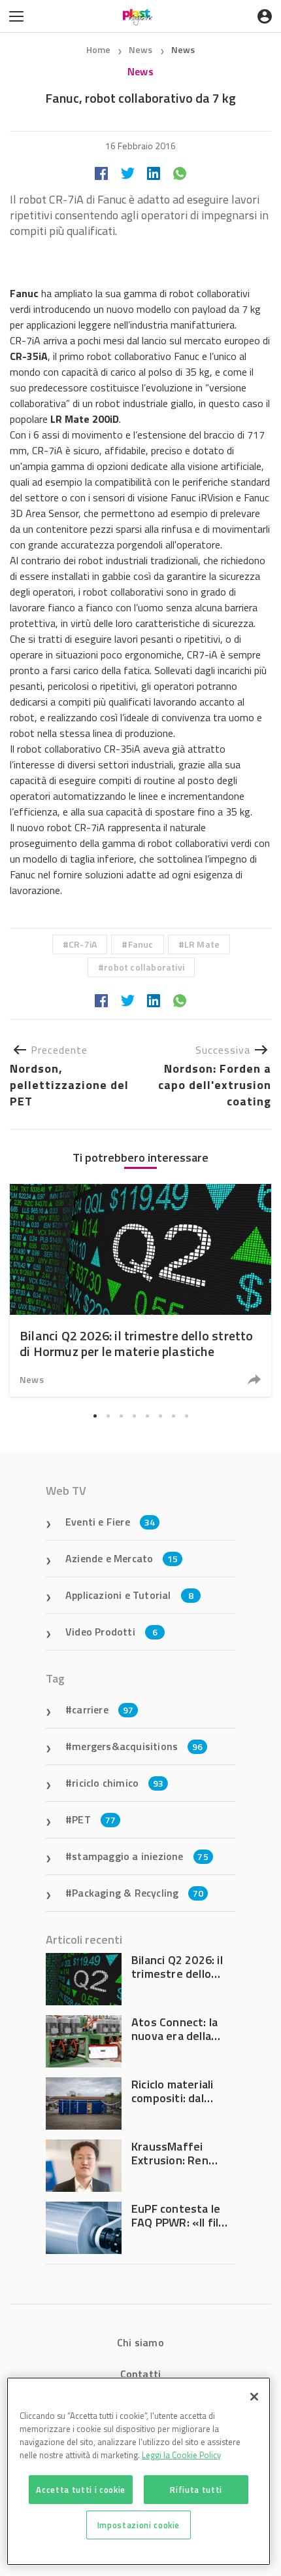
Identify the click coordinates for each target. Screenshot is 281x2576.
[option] (140, 1290)
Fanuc (141, 944)
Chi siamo (140, 2342)
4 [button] (134, 1416)
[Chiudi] (254, 2397)
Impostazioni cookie (139, 2525)
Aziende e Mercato (122, 1558)
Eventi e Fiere (110, 1522)
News (142, 49)
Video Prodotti (111, 1632)
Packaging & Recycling (138, 1893)
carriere (103, 1709)
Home (99, 49)
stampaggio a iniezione (140, 1856)
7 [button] (173, 1416)
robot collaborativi (144, 967)
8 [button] (186, 1416)
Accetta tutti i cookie (80, 2490)
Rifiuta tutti (196, 2490)
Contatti (141, 2374)
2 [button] (108, 1416)
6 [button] (160, 1416)
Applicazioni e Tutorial (129, 1595)
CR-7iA (83, 944)
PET (94, 1819)
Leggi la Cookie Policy (181, 2455)
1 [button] (95, 1416)
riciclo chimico (118, 1783)
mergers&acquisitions (137, 1746)
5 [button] (147, 1416)
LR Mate (202, 944)
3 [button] (121, 1416)
